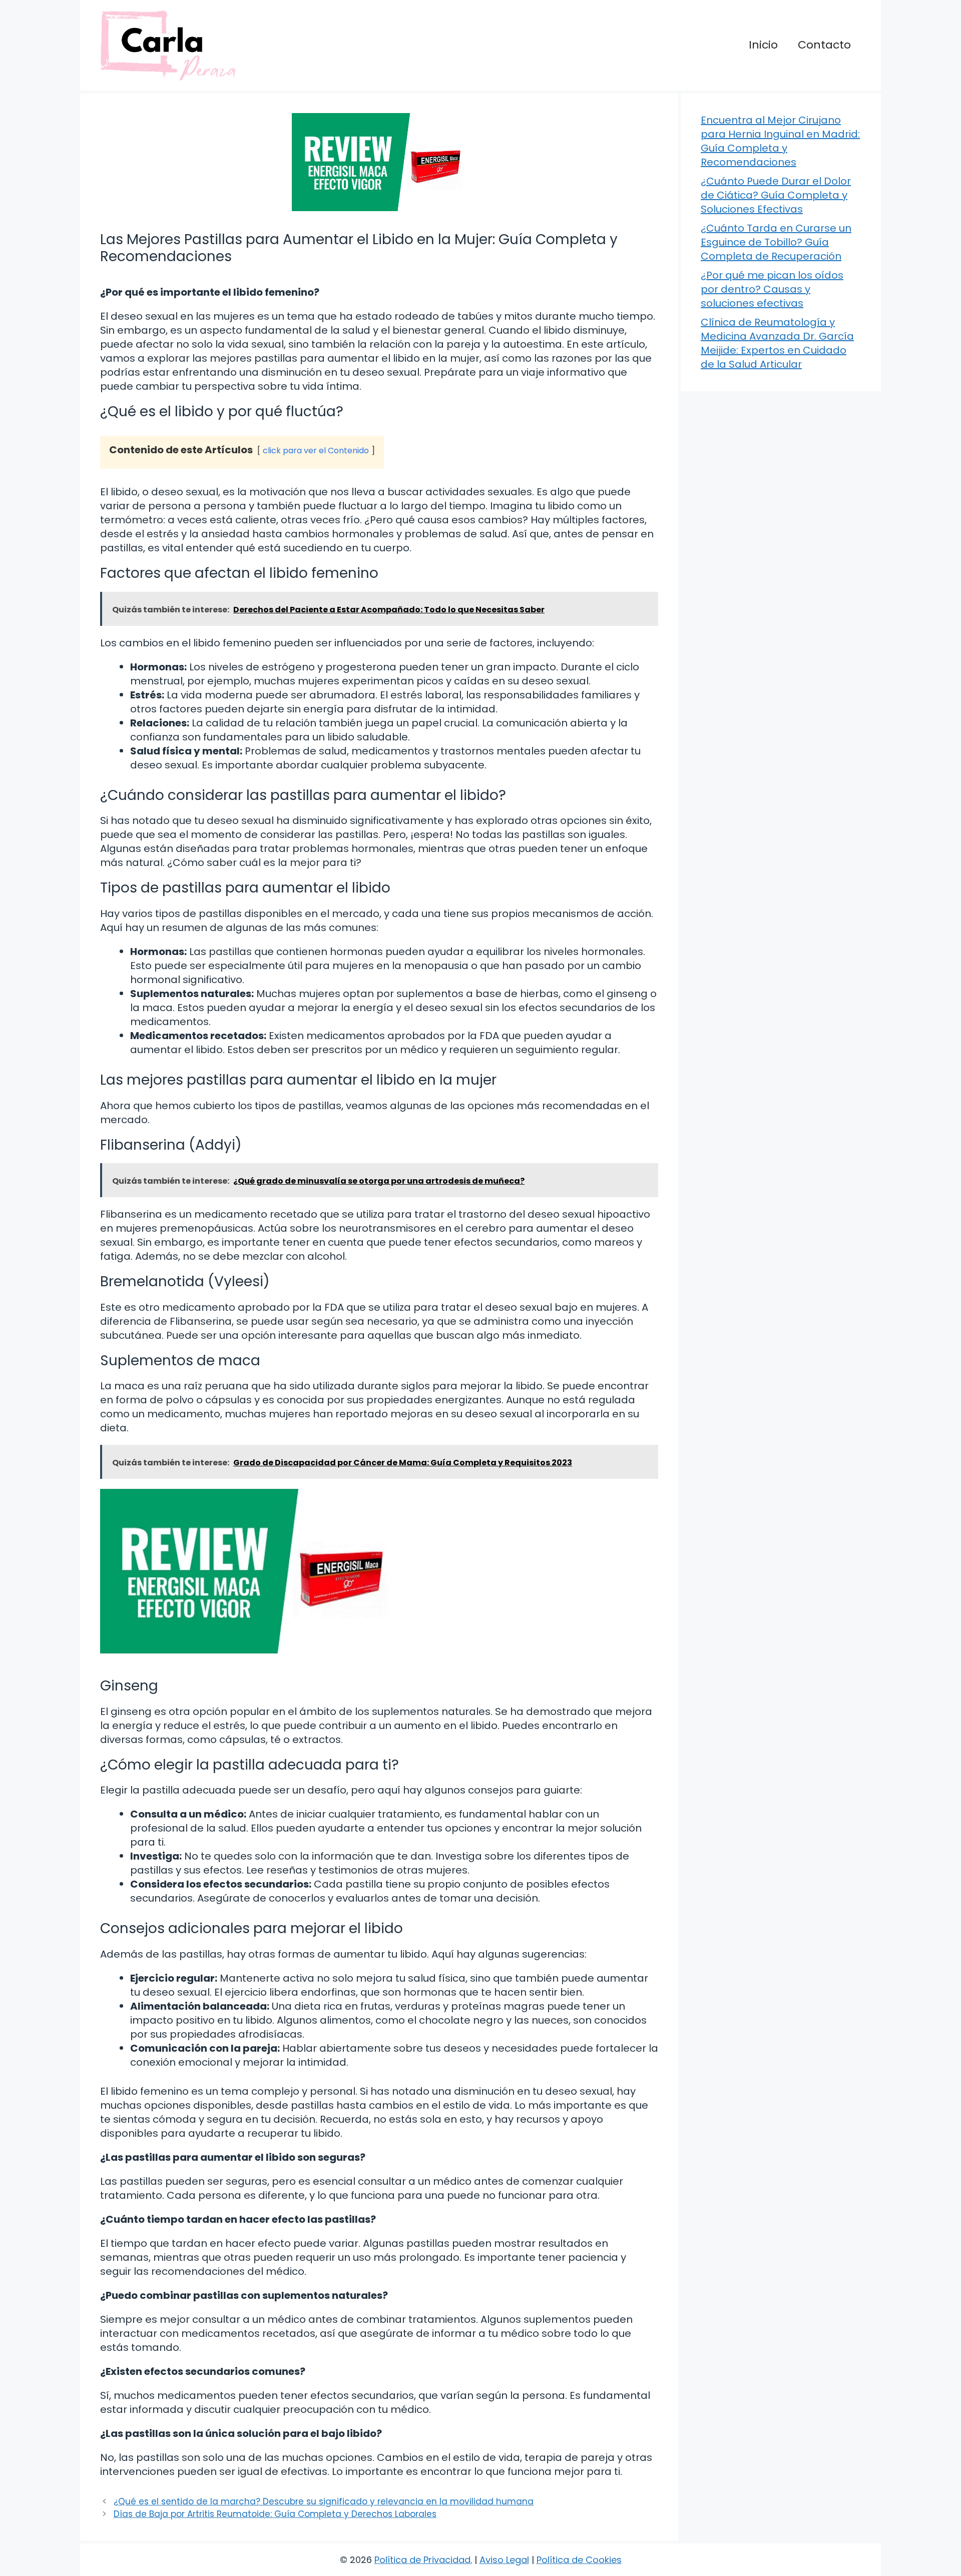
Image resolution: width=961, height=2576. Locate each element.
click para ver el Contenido (316, 451)
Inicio (763, 45)
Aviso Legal (504, 2560)
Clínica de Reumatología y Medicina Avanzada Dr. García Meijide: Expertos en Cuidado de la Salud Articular (777, 343)
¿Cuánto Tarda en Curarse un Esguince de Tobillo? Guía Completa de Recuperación (776, 242)
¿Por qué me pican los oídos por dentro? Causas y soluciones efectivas (772, 289)
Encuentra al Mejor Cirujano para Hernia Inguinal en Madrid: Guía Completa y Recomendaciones (780, 141)
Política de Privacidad (422, 2560)
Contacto (824, 45)
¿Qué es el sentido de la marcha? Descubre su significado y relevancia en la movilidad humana (324, 2501)
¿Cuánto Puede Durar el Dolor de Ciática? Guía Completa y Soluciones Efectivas (776, 195)
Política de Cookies (579, 2560)
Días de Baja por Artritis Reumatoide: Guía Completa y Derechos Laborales (275, 2514)
